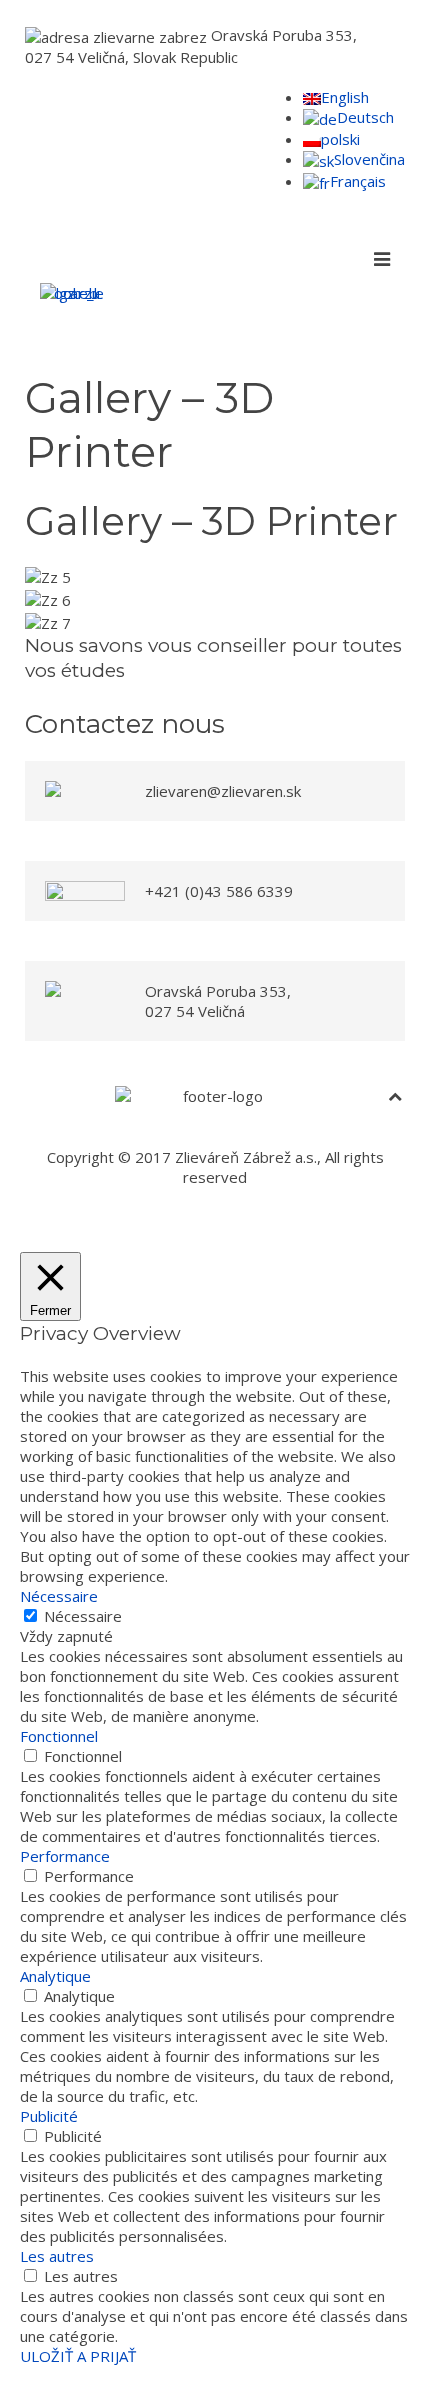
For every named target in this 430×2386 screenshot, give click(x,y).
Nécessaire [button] (59, 1596)
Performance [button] (65, 1856)
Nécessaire (83, 1616)
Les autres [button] (57, 2256)
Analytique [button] (55, 1976)
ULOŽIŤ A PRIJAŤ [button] (78, 2356)
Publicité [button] (49, 2116)
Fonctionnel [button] (59, 1736)
